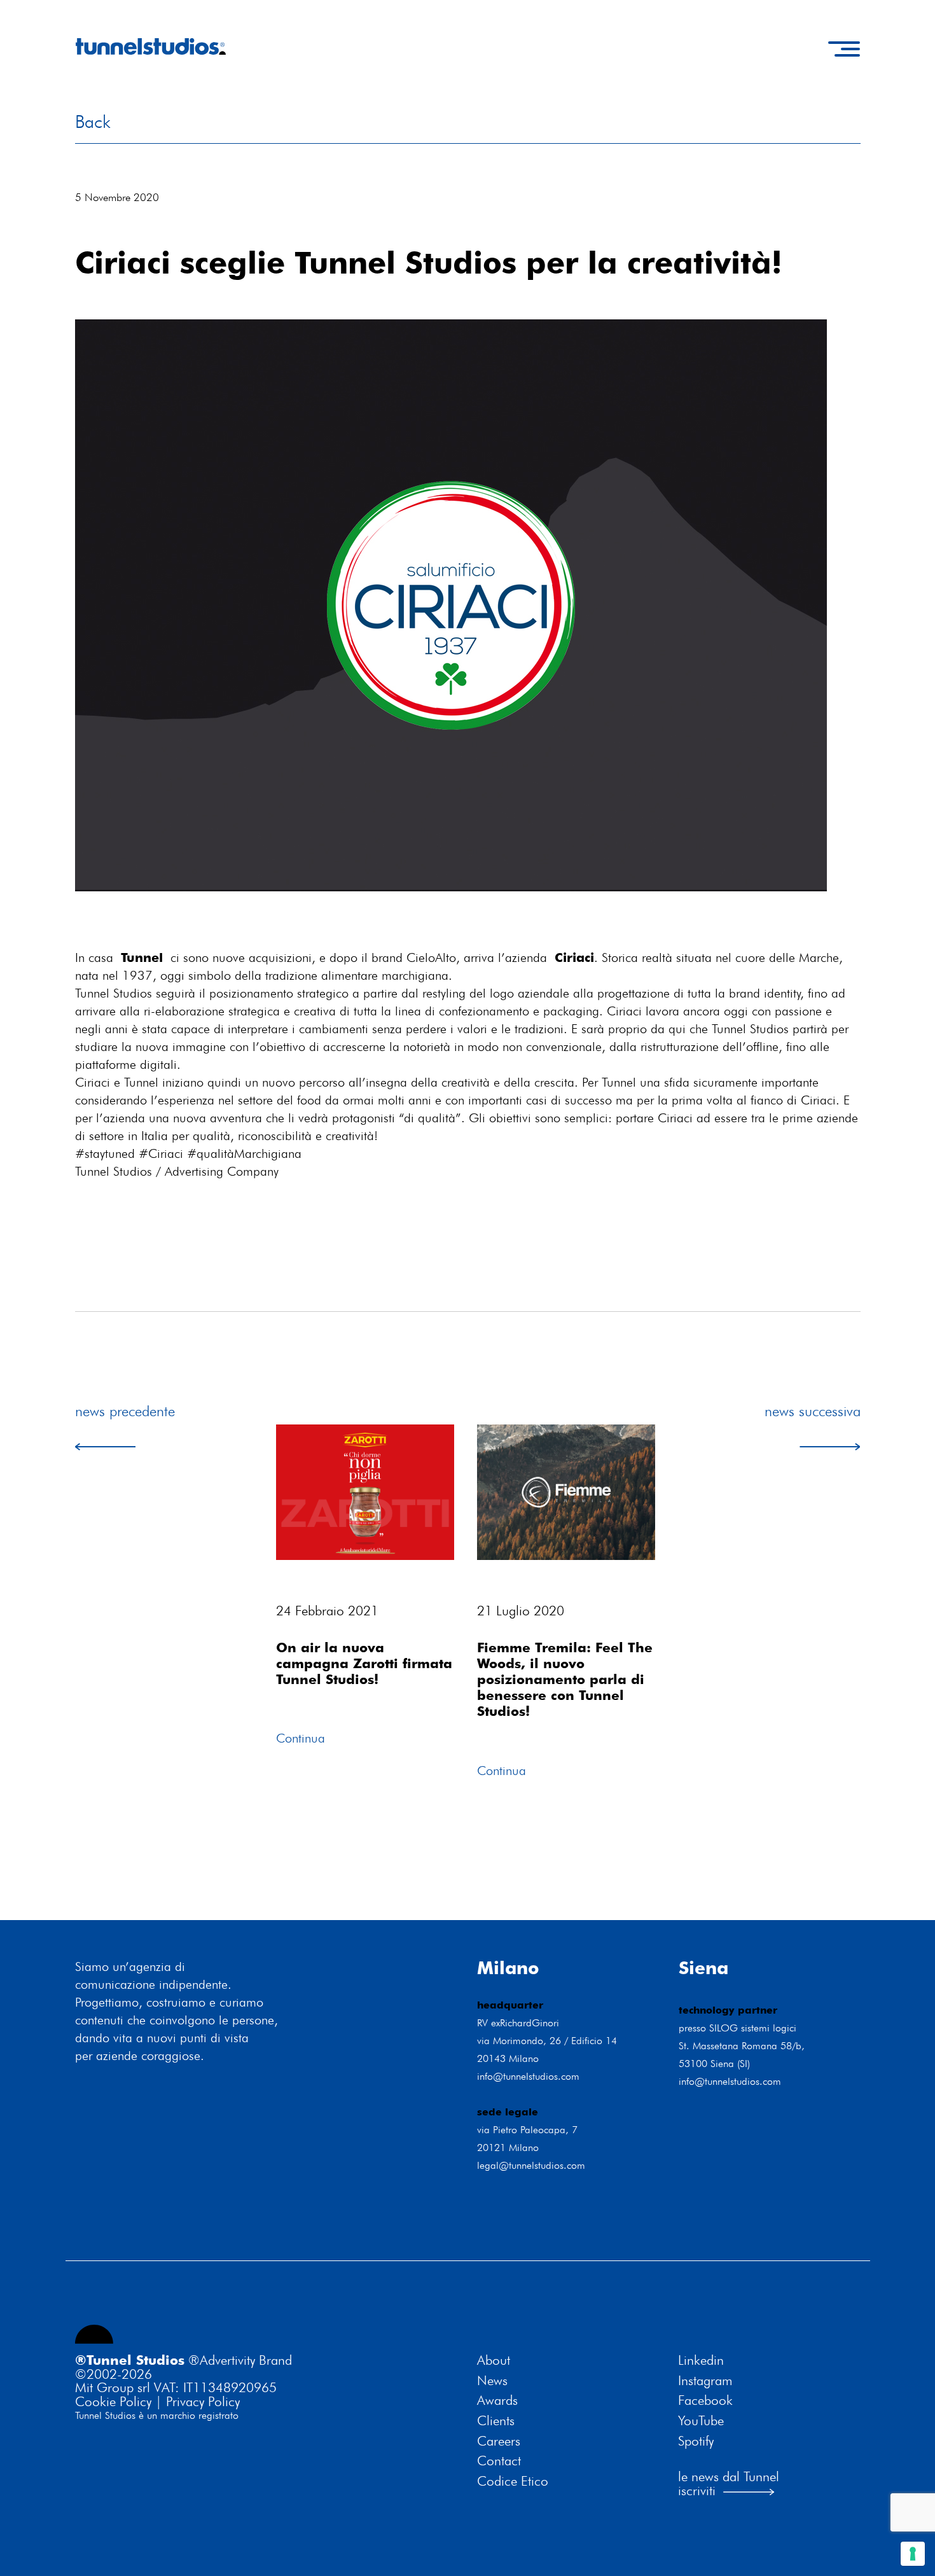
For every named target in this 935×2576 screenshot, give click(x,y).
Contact (499, 2461)
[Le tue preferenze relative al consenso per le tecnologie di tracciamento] (913, 2554)
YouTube (701, 2421)
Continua (301, 1738)
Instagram (705, 2381)
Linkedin (701, 2360)
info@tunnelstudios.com (528, 2076)
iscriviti (697, 2490)
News (492, 2381)
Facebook (705, 2400)
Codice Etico (513, 2481)
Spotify (696, 2441)
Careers (499, 2441)
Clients (496, 2421)
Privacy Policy (203, 2401)
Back (93, 122)
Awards (497, 2400)
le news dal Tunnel (729, 2476)
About (494, 2360)
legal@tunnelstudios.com (531, 2165)
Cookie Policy (113, 2401)
